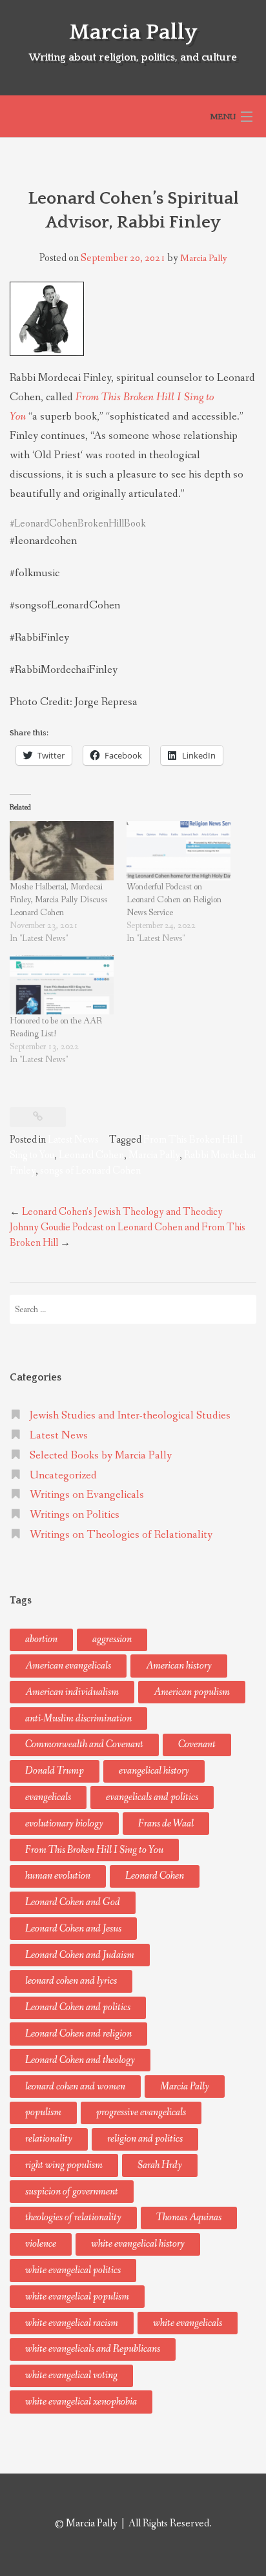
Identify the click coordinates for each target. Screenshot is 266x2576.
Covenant (197, 1744)
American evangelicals (68, 1666)
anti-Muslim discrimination (78, 1719)
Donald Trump (55, 1771)
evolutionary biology (64, 1824)
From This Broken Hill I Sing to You (94, 1850)
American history (179, 1666)
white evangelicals (188, 2323)
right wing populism (64, 2165)
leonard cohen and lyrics (71, 1981)
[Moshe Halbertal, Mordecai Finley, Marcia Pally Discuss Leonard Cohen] (62, 851)
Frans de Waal (166, 1824)
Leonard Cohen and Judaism (80, 1955)
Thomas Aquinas (189, 2217)
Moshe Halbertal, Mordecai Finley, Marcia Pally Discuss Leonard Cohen (58, 900)
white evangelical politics (73, 2270)
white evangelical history (138, 2244)
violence (41, 2244)
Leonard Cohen (91, 1155)
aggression (112, 1639)
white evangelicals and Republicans (93, 2349)
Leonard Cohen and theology (80, 2060)
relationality (49, 2139)
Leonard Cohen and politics (78, 2007)
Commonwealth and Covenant (84, 1744)
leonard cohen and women (75, 2087)
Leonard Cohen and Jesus (73, 1929)
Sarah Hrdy (160, 2165)
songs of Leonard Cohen (90, 1171)
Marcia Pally (133, 32)
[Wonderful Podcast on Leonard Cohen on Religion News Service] (179, 851)
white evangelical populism (77, 2297)
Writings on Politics (75, 1515)
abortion (41, 1639)
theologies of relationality (73, 2217)
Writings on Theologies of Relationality (121, 1535)
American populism (192, 1692)
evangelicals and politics (152, 1797)
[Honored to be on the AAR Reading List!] (62, 985)
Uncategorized (63, 1476)
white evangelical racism (72, 2323)
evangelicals (48, 1797)
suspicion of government (72, 2192)
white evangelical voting (71, 2375)
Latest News (73, 1140)
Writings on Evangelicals (87, 1495)
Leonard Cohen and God (73, 1902)
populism (43, 2112)
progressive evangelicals (141, 2112)
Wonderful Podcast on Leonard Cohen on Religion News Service (174, 900)
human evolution (58, 1876)
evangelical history (154, 1771)
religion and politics (145, 2139)
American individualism (72, 1692)
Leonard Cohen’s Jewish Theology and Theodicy (116, 1212)
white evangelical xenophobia (81, 2402)
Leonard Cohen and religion (78, 2034)
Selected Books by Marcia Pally (101, 1456)
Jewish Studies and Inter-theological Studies (130, 1416)
